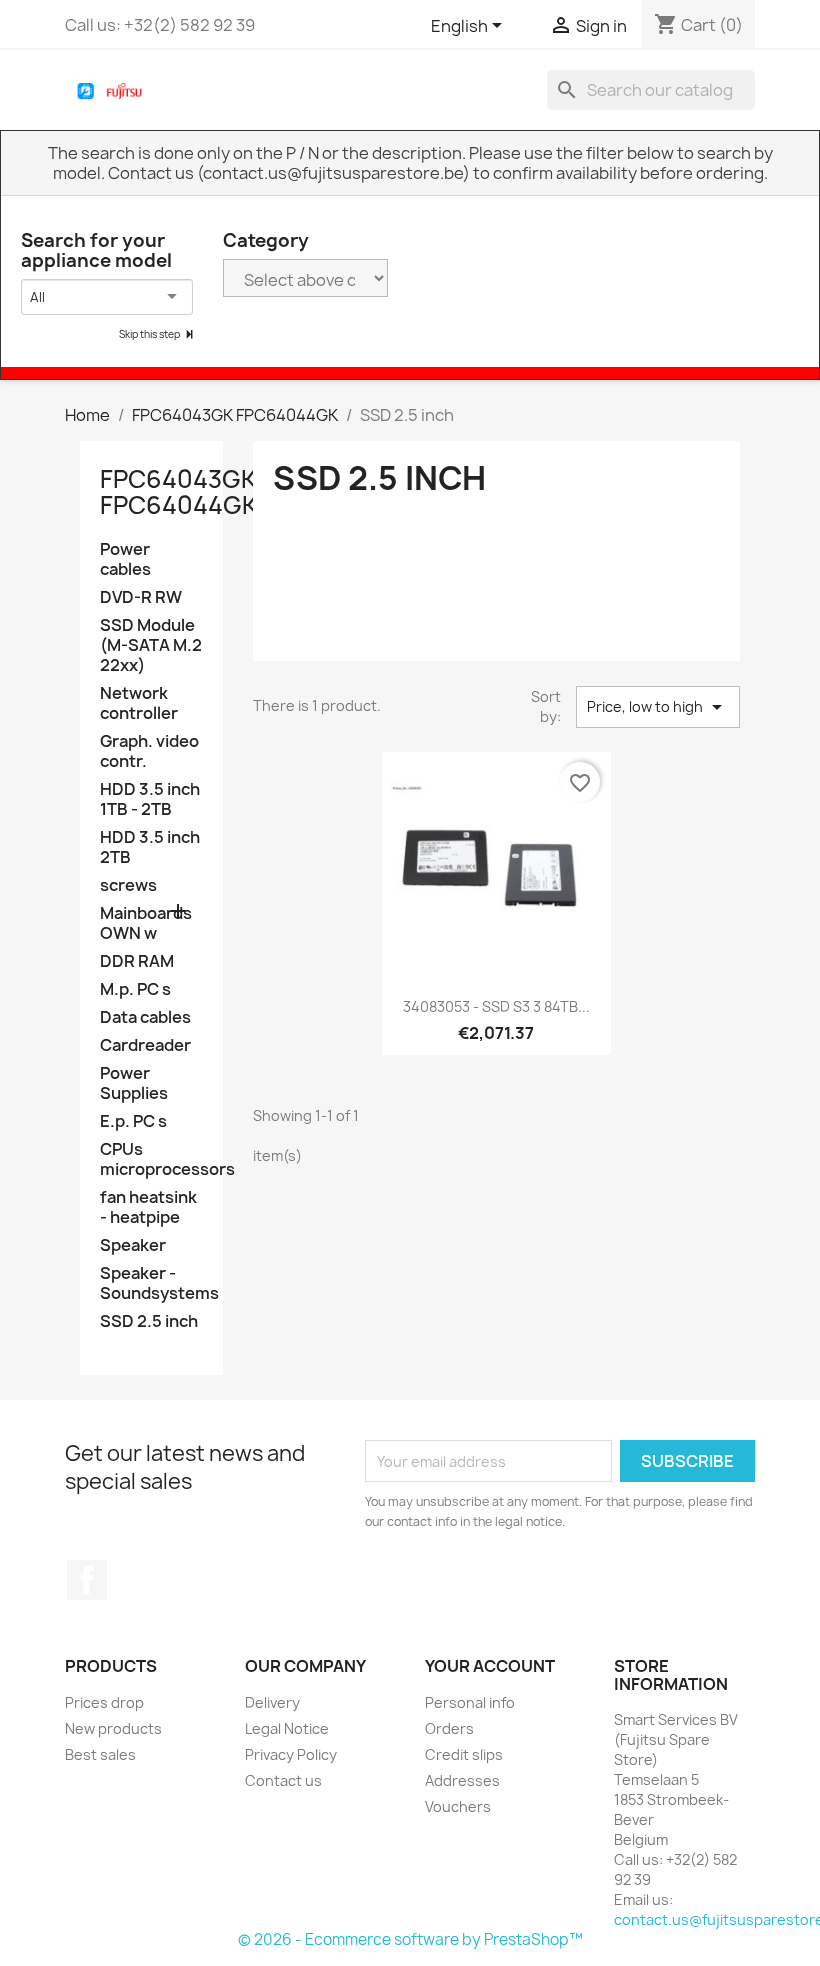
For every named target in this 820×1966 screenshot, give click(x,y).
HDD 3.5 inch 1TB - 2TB (150, 799)
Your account (490, 1666)
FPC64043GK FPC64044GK (179, 492)
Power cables (125, 559)
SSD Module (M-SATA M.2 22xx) (151, 645)
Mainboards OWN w (146, 923)
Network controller (139, 703)
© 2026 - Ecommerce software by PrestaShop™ (410, 1939)
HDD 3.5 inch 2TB (150, 847)
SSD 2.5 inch (149, 1321)
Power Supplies (134, 1083)
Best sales (100, 1754)
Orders (449, 1728)
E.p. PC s (133, 1121)
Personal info (470, 1702)
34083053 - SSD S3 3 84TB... (496, 1006)
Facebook (87, 1580)
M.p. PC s (135, 989)
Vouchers (458, 1806)
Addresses (462, 1780)
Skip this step (150, 334)
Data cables (145, 1017)
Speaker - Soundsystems (151, 1283)
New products (113, 1728)
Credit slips (464, 1754)
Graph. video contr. (149, 751)
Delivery (272, 1702)
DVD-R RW (141, 597)
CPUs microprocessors (151, 1159)
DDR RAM (137, 961)
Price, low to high (658, 707)
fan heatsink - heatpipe (148, 1207)
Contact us (283, 1780)
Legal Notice (287, 1728)
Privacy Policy (291, 1754)
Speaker (133, 1245)
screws (128, 885)
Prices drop (104, 1702)
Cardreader (145, 1045)
